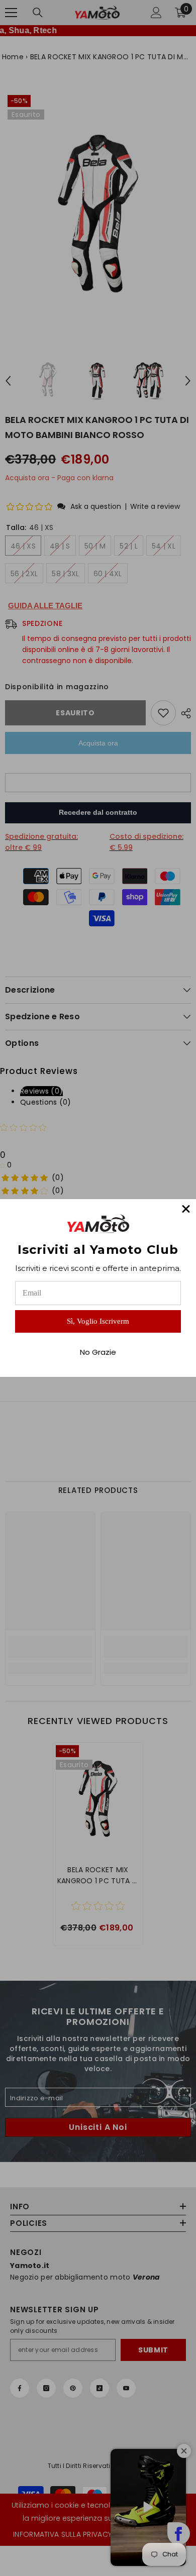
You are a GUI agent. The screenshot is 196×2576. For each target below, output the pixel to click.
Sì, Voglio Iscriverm (98, 1321)
